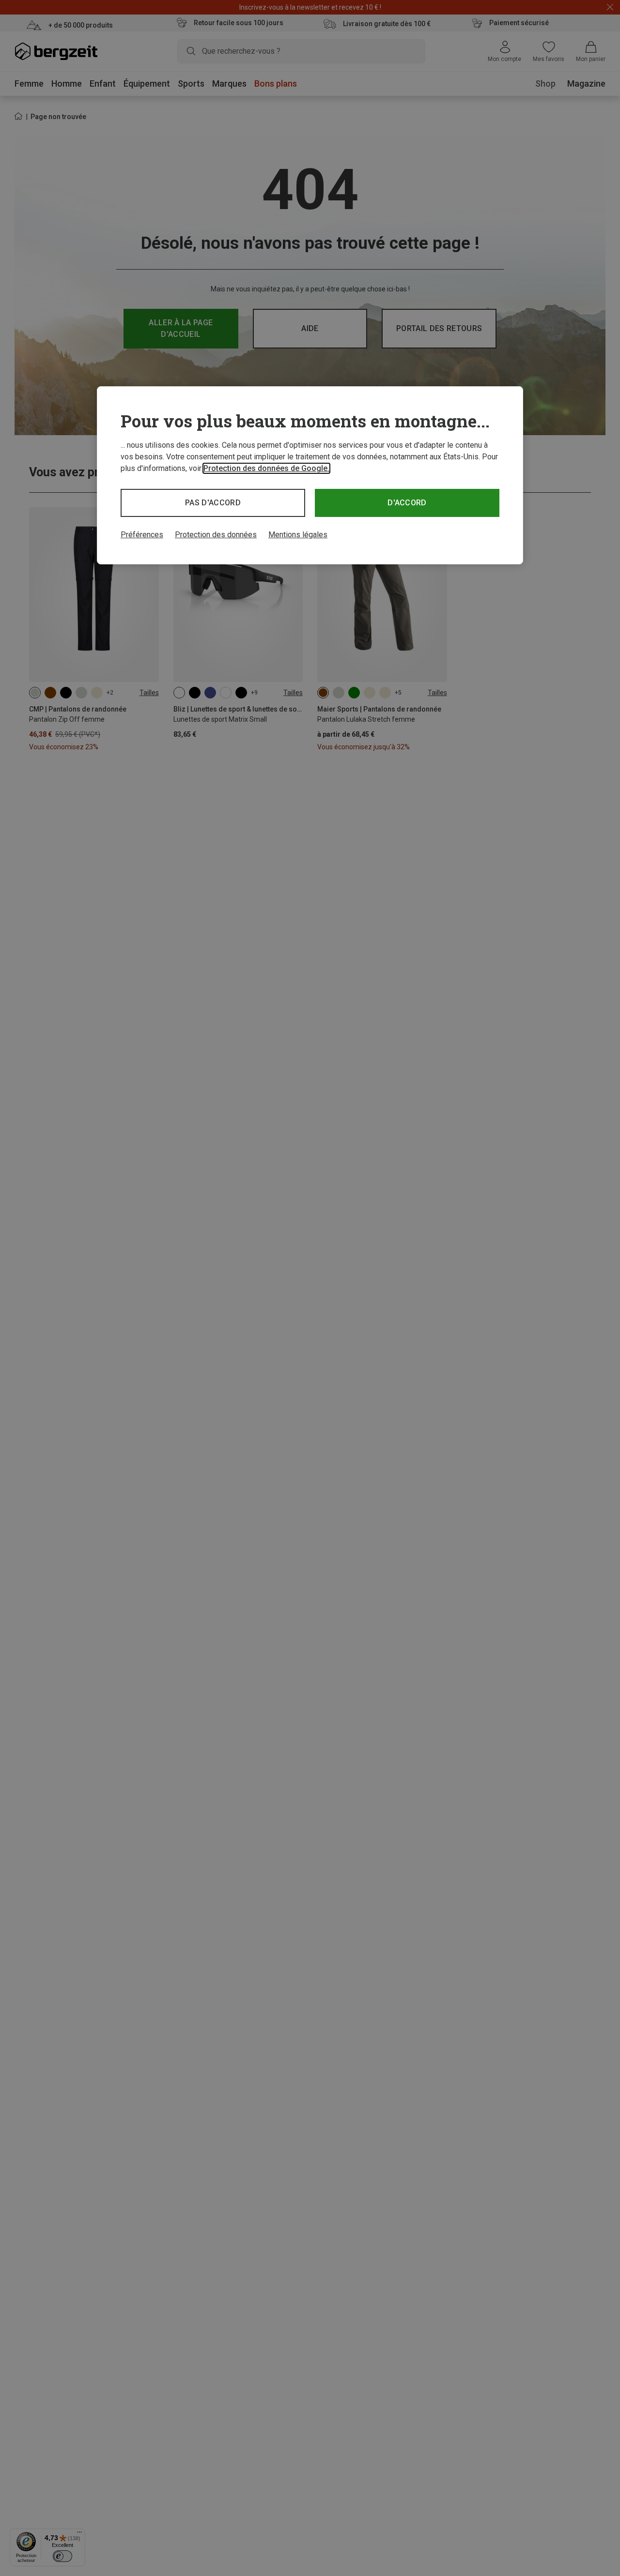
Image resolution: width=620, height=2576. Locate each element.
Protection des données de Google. (266, 468)
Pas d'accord (213, 503)
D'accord (407, 503)
